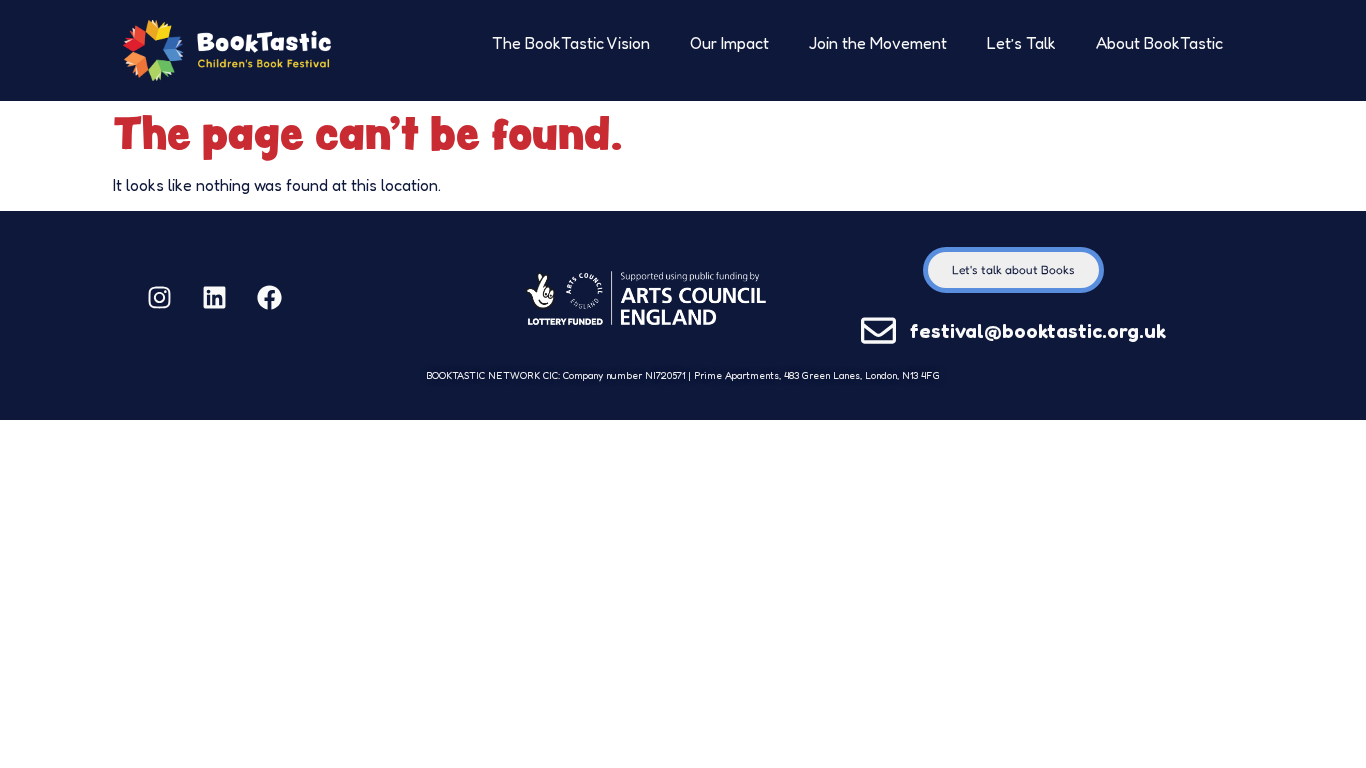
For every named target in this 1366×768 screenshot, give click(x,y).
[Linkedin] (214, 298)
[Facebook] (269, 298)
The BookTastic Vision (571, 43)
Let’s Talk (1021, 43)
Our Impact (729, 43)
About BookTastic (1159, 43)
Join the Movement (878, 43)
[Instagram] (159, 298)
